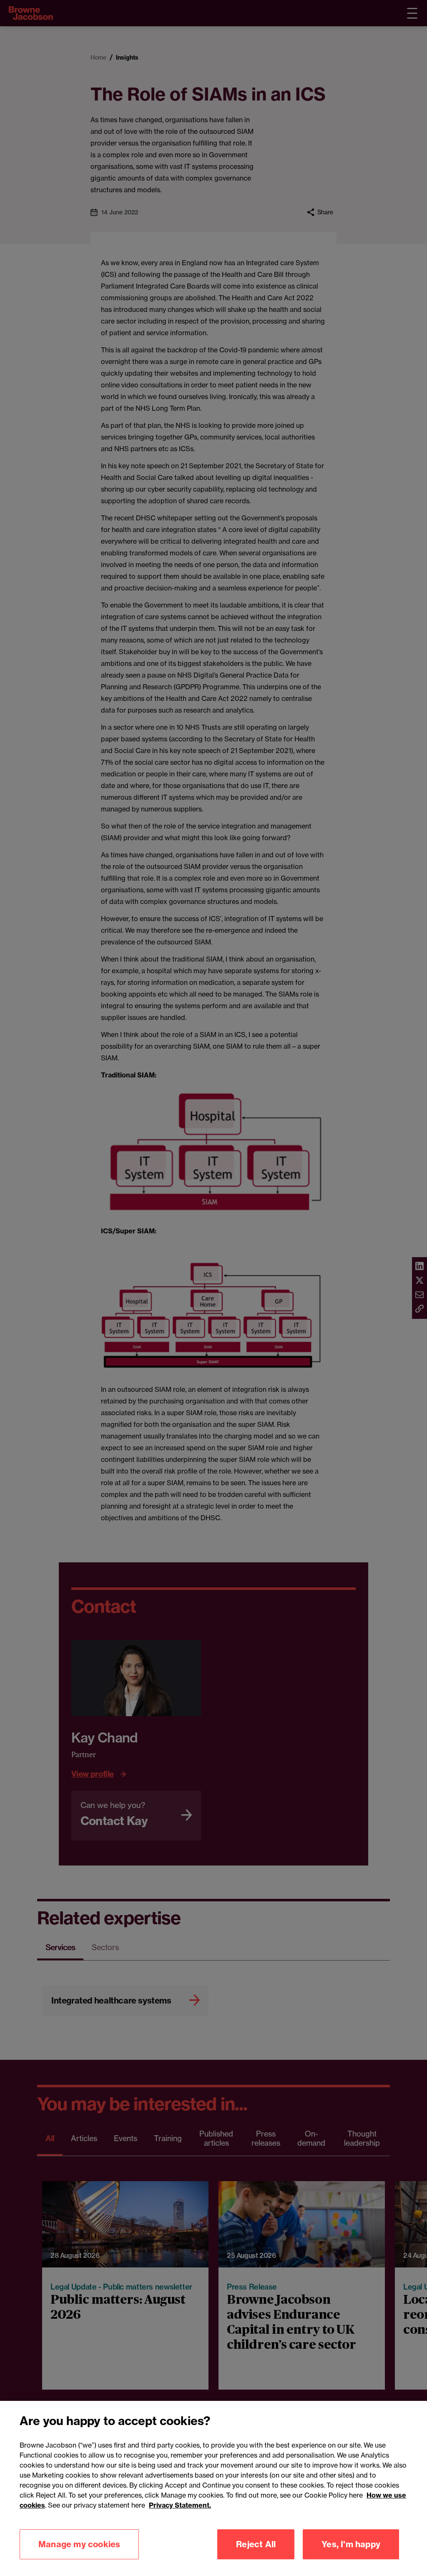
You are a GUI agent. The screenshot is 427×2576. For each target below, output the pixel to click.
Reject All (256, 2544)
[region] (213, 2488)
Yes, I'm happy (351, 2544)
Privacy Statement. (180, 2505)
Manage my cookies (79, 2544)
